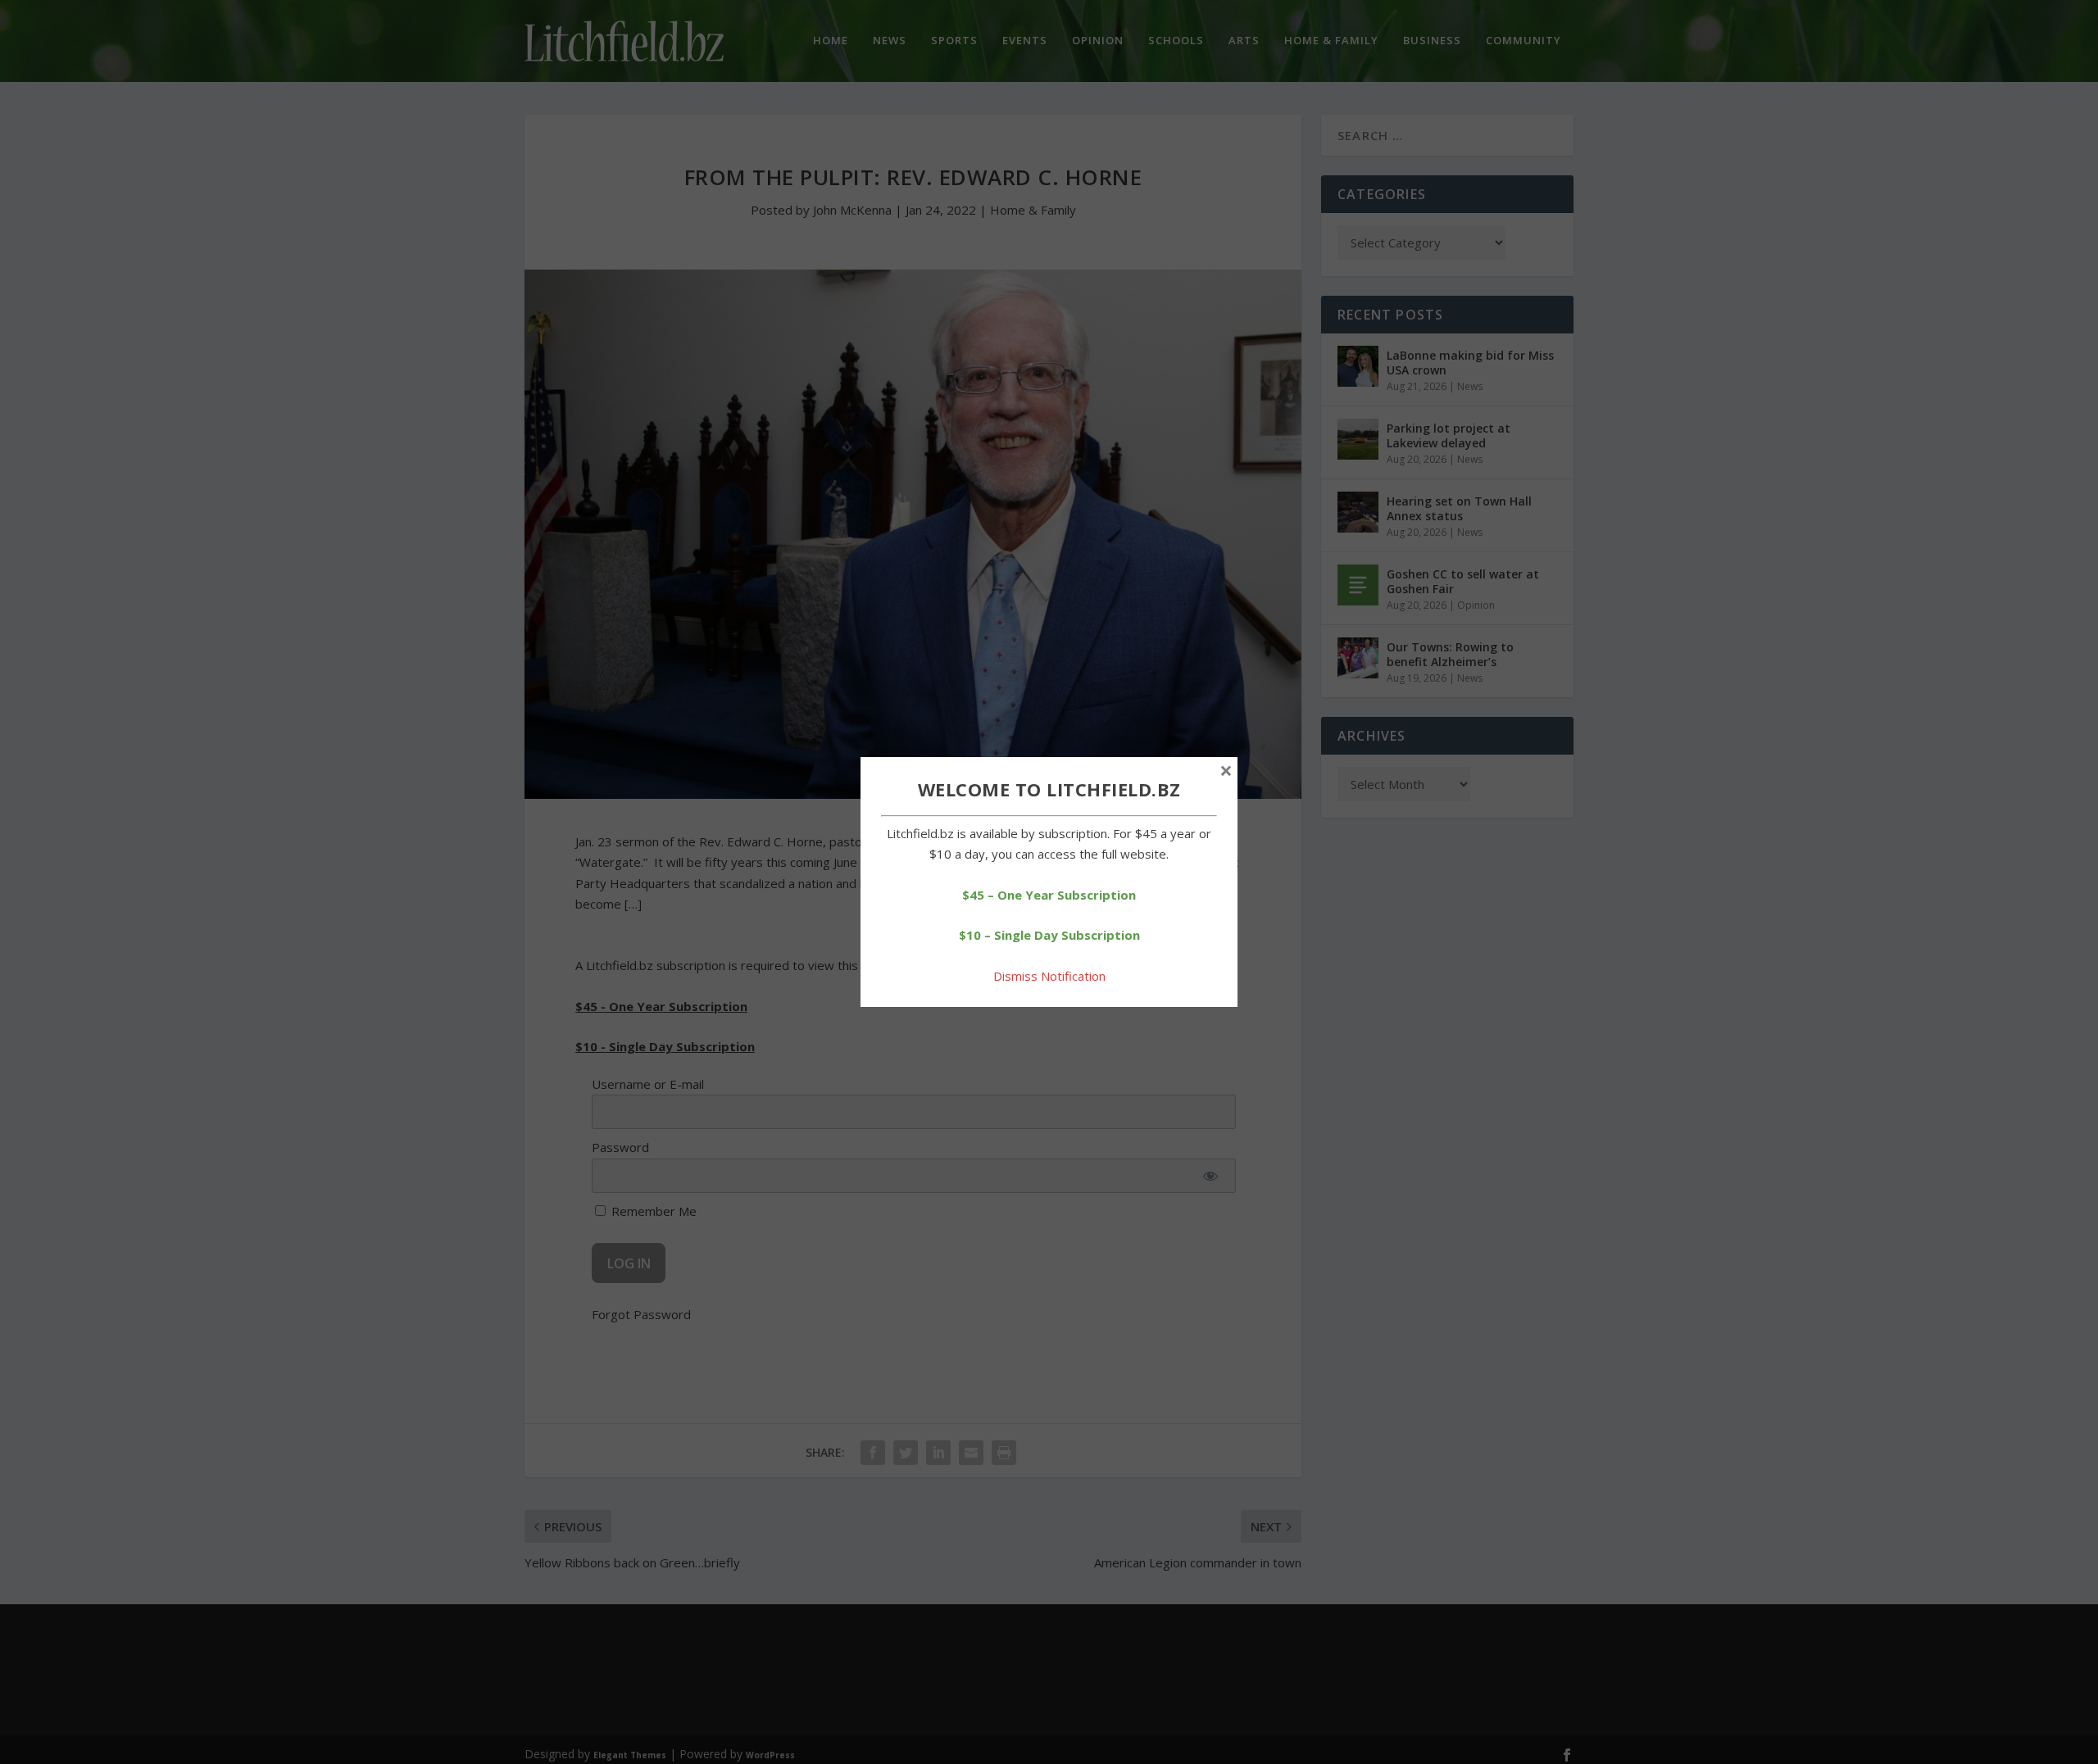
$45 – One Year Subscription (1049, 895)
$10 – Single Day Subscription (1049, 935)
